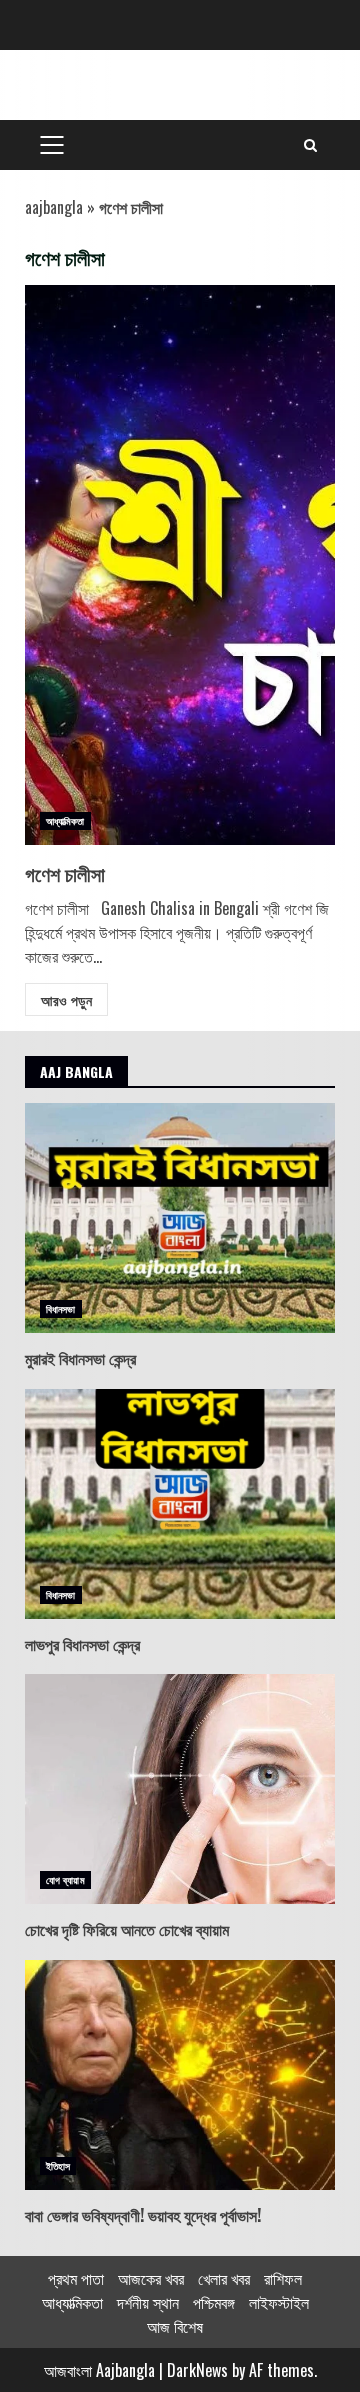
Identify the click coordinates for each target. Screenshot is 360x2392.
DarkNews (197, 2370)
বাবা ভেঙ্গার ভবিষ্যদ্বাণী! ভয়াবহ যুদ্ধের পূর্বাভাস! (180, 2075)
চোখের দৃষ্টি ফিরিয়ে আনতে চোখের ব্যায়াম (180, 1789)
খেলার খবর (224, 2278)
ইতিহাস (58, 2165)
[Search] (310, 145)
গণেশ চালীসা (180, 565)
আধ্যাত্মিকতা (65, 820)
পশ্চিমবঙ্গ (214, 2302)
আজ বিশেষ (175, 2326)
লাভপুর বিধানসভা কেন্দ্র (180, 1504)
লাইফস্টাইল (279, 2302)
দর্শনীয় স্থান (148, 2302)
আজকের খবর (151, 2278)
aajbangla (54, 207)
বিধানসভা (61, 1308)
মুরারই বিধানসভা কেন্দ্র (180, 1218)
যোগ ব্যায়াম (65, 1879)
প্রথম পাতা (76, 2278)
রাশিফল (283, 2278)
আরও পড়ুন (66, 999)
